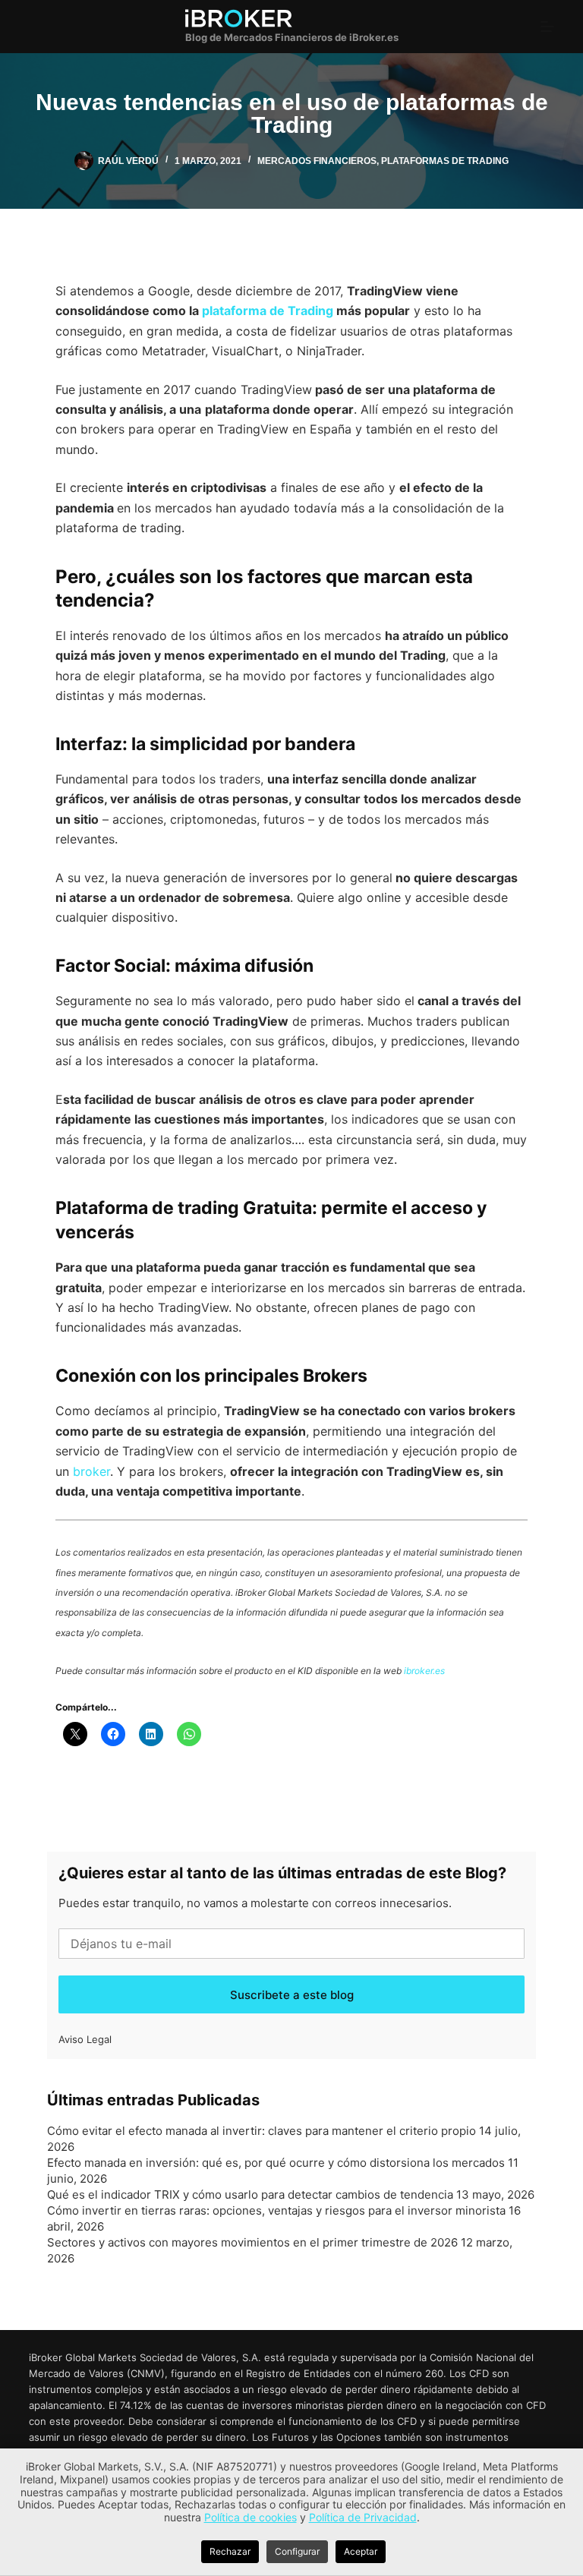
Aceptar (361, 2551)
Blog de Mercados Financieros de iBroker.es (292, 37)
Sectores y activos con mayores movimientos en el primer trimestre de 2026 (252, 2242)
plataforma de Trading (268, 311)
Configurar (297, 2551)
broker (91, 1471)
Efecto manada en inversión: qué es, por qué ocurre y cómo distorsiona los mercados (276, 2163)
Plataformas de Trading (445, 161)
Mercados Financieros (317, 161)
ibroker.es (424, 1671)
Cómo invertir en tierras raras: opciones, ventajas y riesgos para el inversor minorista (276, 2210)
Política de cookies (251, 2517)
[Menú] (547, 27)
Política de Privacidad (363, 2517)
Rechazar (230, 2551)
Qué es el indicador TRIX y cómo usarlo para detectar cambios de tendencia (250, 2194)
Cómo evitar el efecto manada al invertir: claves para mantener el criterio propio (262, 2131)
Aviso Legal (85, 2039)
